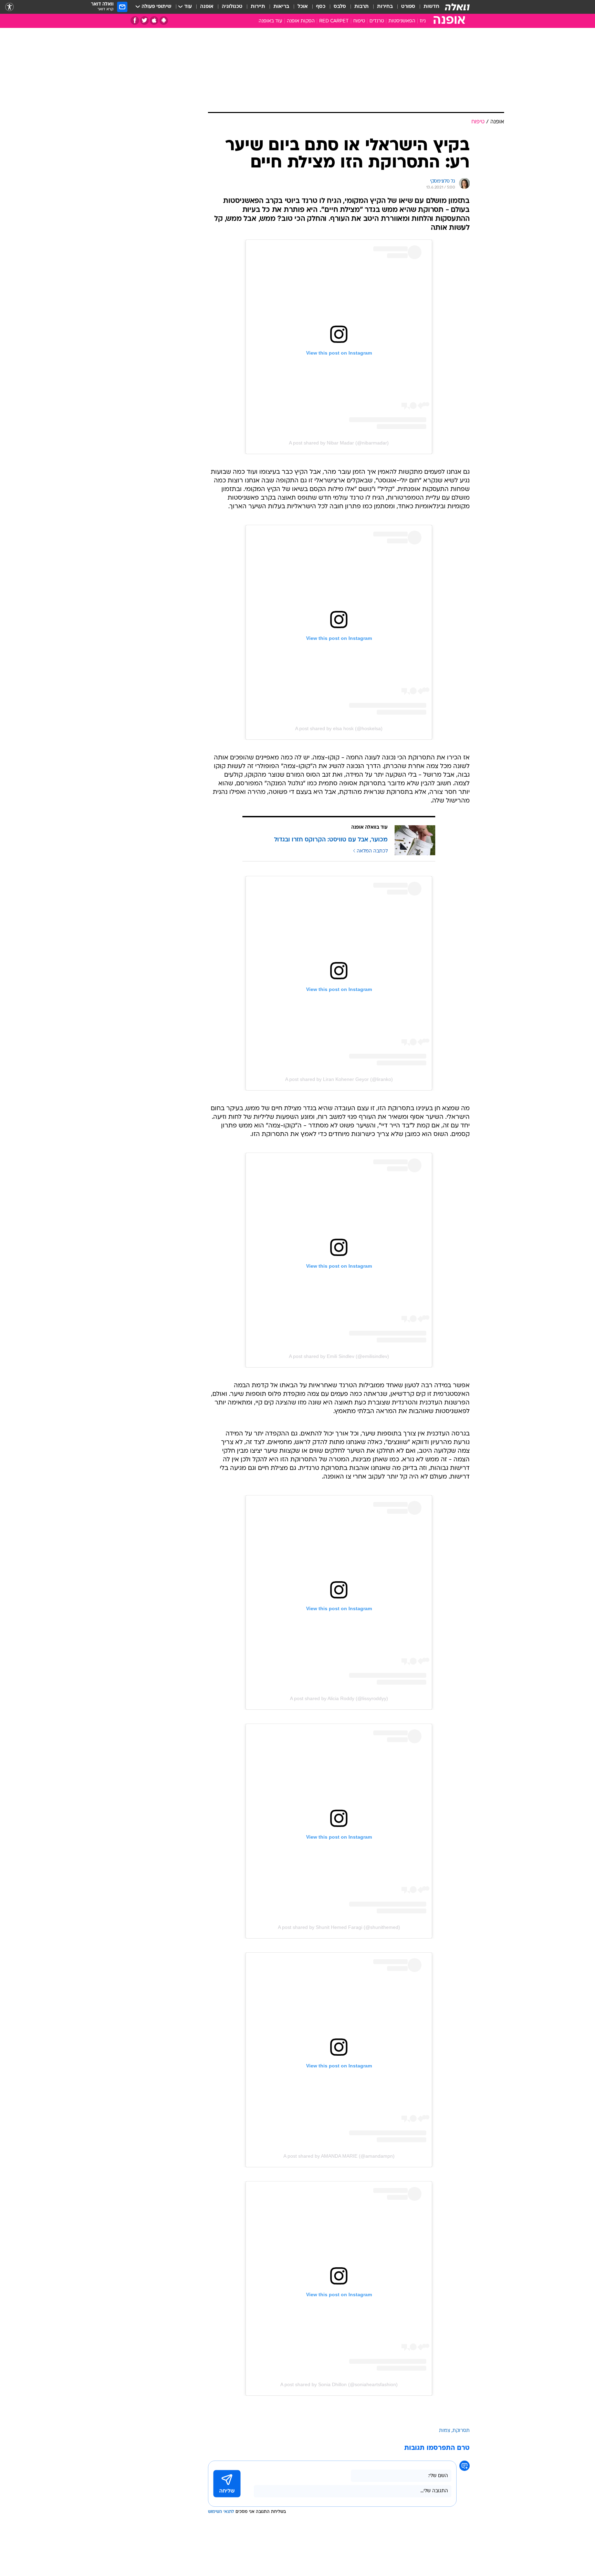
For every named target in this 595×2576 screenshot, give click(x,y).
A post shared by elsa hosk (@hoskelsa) (339, 728)
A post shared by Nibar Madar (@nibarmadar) (339, 443)
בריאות (281, 7)
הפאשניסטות (402, 21)
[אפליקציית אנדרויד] (164, 21)
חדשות (431, 7)
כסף (321, 7)
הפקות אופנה (301, 21)
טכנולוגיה (232, 7)
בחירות (385, 7)
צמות (445, 2431)
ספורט (408, 7)
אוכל (303, 7)
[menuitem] (427, 7)
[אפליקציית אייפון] (154, 21)
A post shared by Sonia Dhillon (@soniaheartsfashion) (339, 2384)
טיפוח (359, 21)
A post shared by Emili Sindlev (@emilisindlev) (339, 1356)
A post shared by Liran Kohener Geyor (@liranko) (339, 1079)
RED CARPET (334, 21)
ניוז (423, 21)
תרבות (362, 7)
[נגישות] (9, 7)
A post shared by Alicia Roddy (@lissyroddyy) (339, 1698)
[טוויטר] (144, 21)
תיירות (258, 7)
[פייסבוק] (135, 21)
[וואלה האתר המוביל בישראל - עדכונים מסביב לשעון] (457, 7)
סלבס (340, 7)
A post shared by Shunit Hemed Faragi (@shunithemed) (339, 1927)
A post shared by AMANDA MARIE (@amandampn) (339, 2156)
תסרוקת (461, 2431)
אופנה (207, 7)
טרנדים (377, 21)
